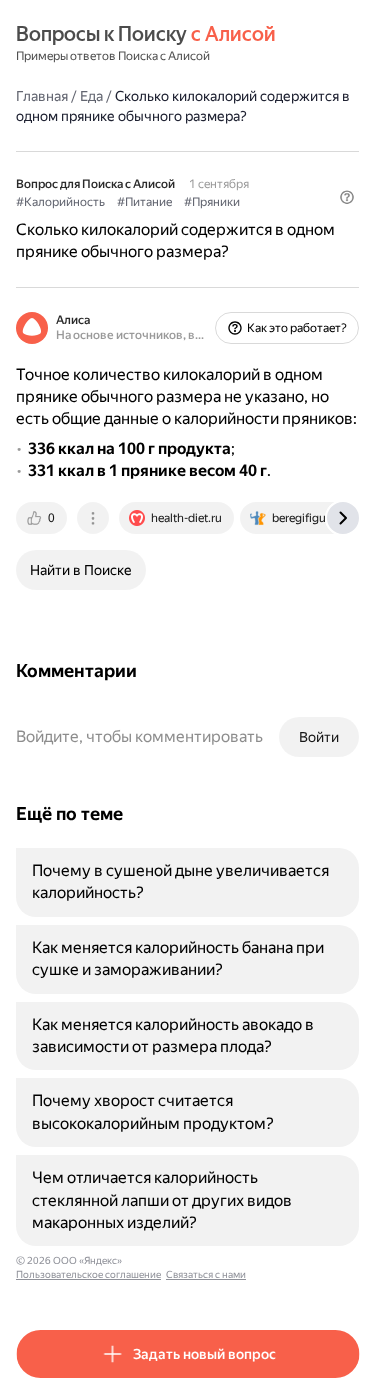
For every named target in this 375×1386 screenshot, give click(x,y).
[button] (347, 197)
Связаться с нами (206, 1274)
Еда (91, 96)
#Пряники (212, 202)
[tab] (43, 518)
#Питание (144, 202)
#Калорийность (60, 202)
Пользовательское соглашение (88, 1274)
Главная (42, 96)
